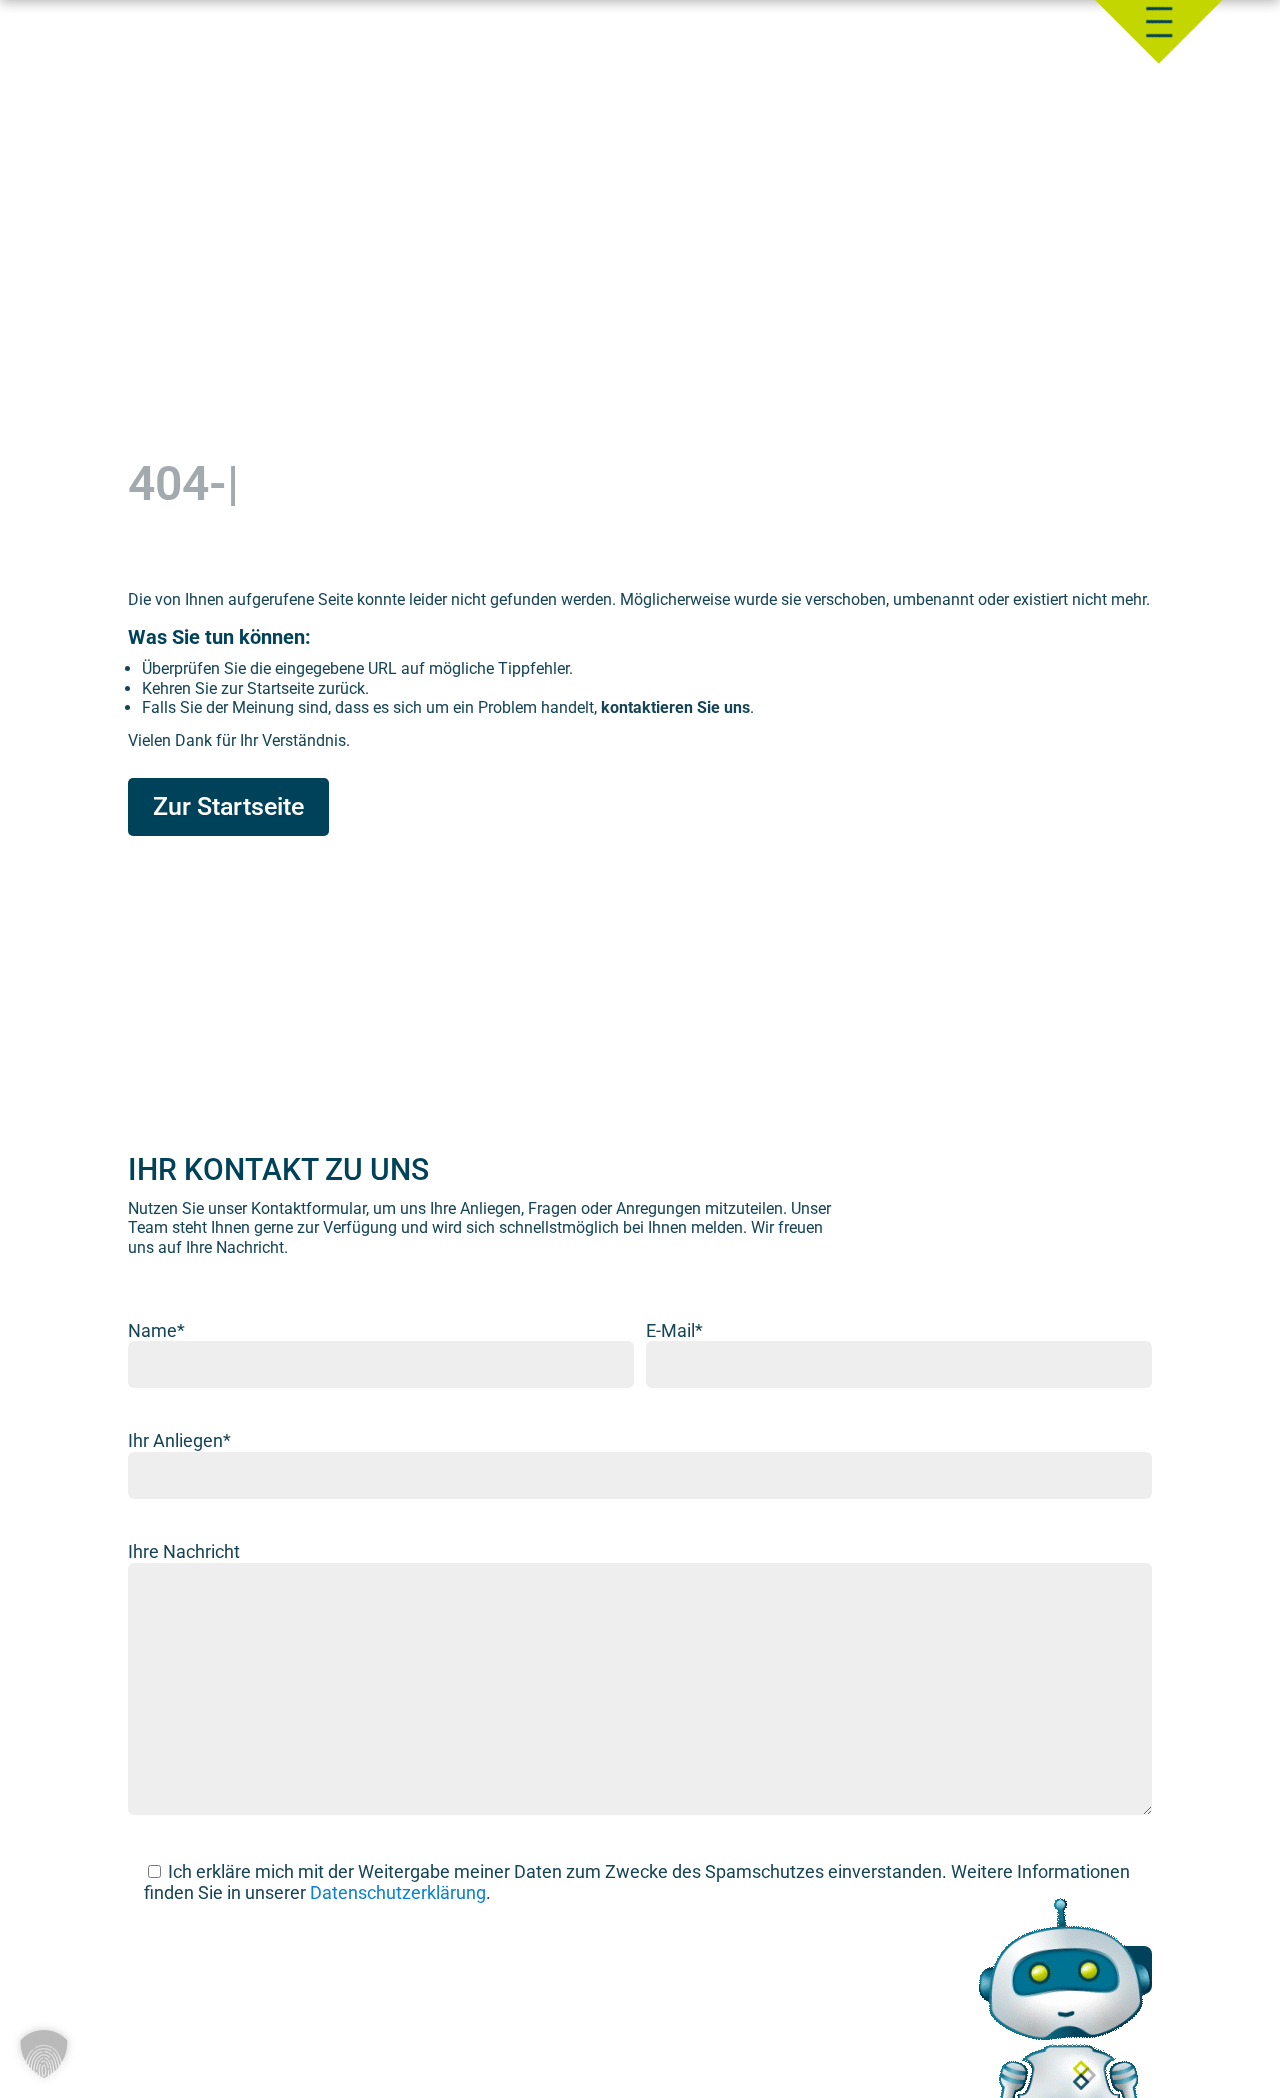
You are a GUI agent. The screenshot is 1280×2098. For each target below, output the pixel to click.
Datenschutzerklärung (398, 1892)
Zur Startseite (228, 806)
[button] (44, 2054)
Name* (156, 1330)
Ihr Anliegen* (179, 1440)
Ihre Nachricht (184, 1551)
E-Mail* (674, 1330)
